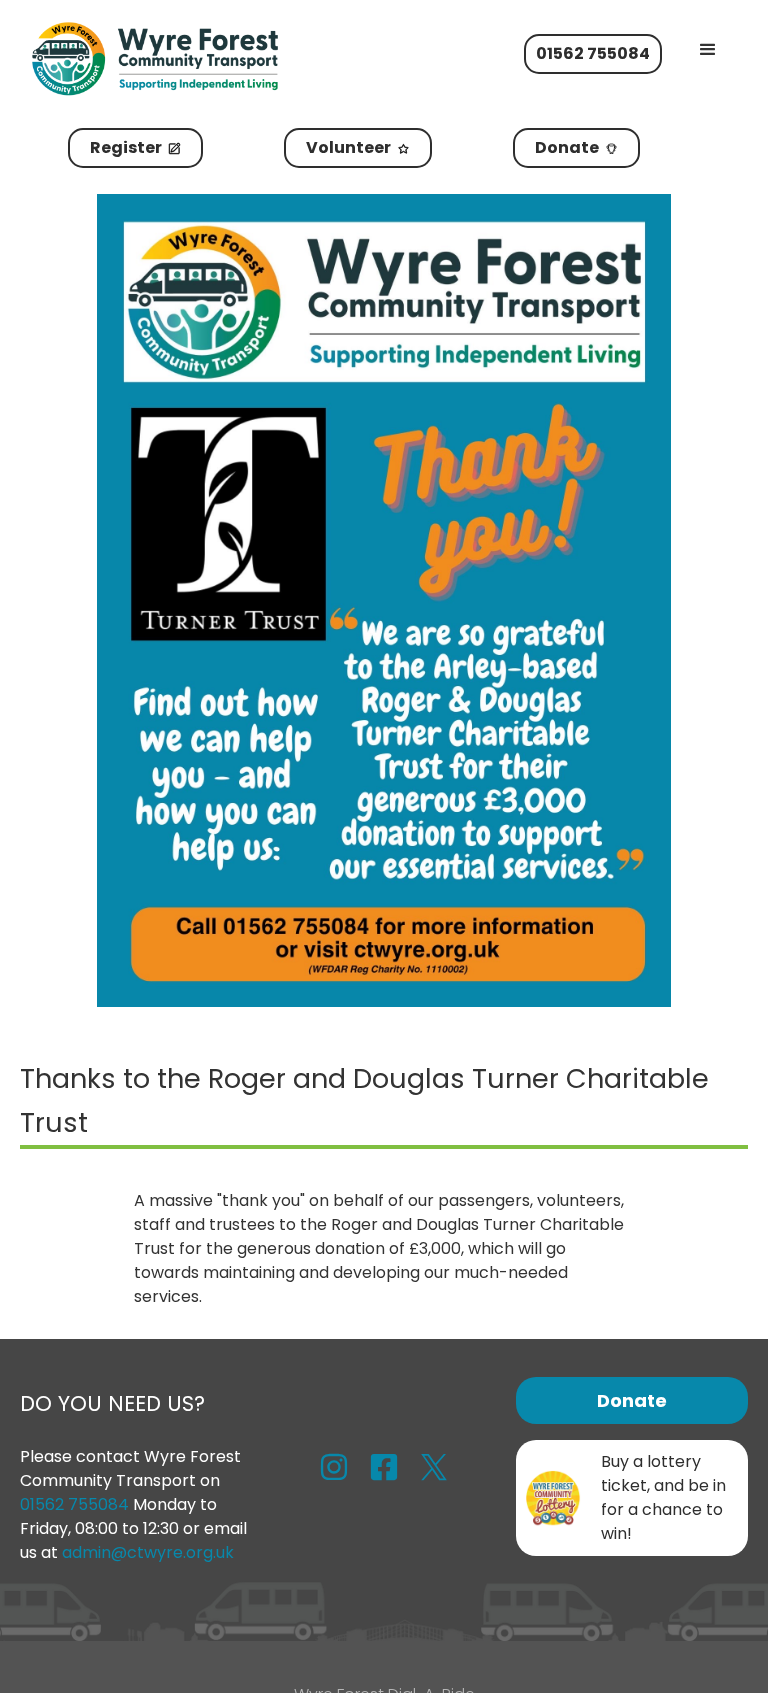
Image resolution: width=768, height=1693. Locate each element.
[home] (188, 59)
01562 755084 (76, 1504)
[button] (708, 50)
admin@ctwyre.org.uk (148, 1552)
